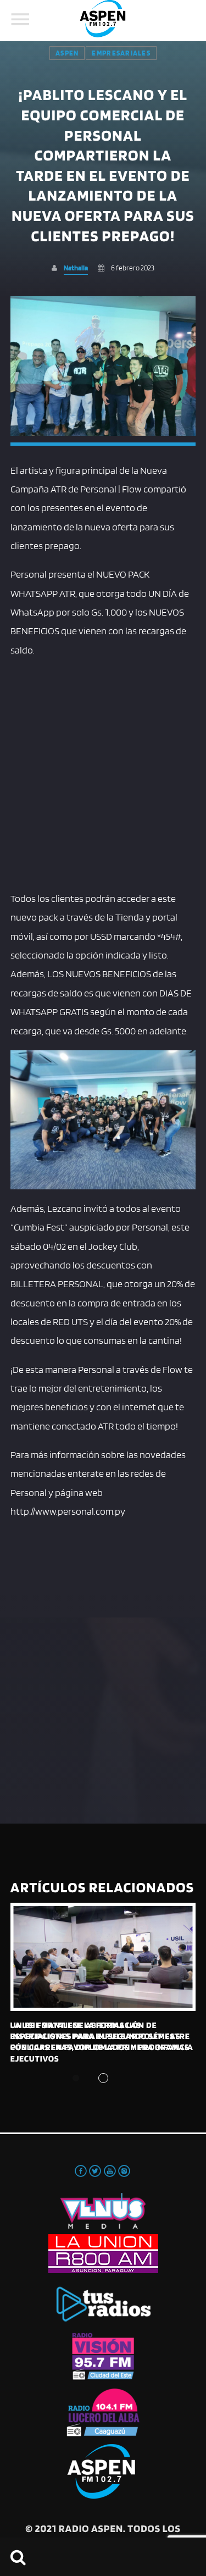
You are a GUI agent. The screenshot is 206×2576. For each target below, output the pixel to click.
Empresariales (121, 53)
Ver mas (103, 1957)
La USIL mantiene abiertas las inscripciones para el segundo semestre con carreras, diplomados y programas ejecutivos (100, 2042)
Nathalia (76, 268)
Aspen (67, 53)
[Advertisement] (103, 772)
